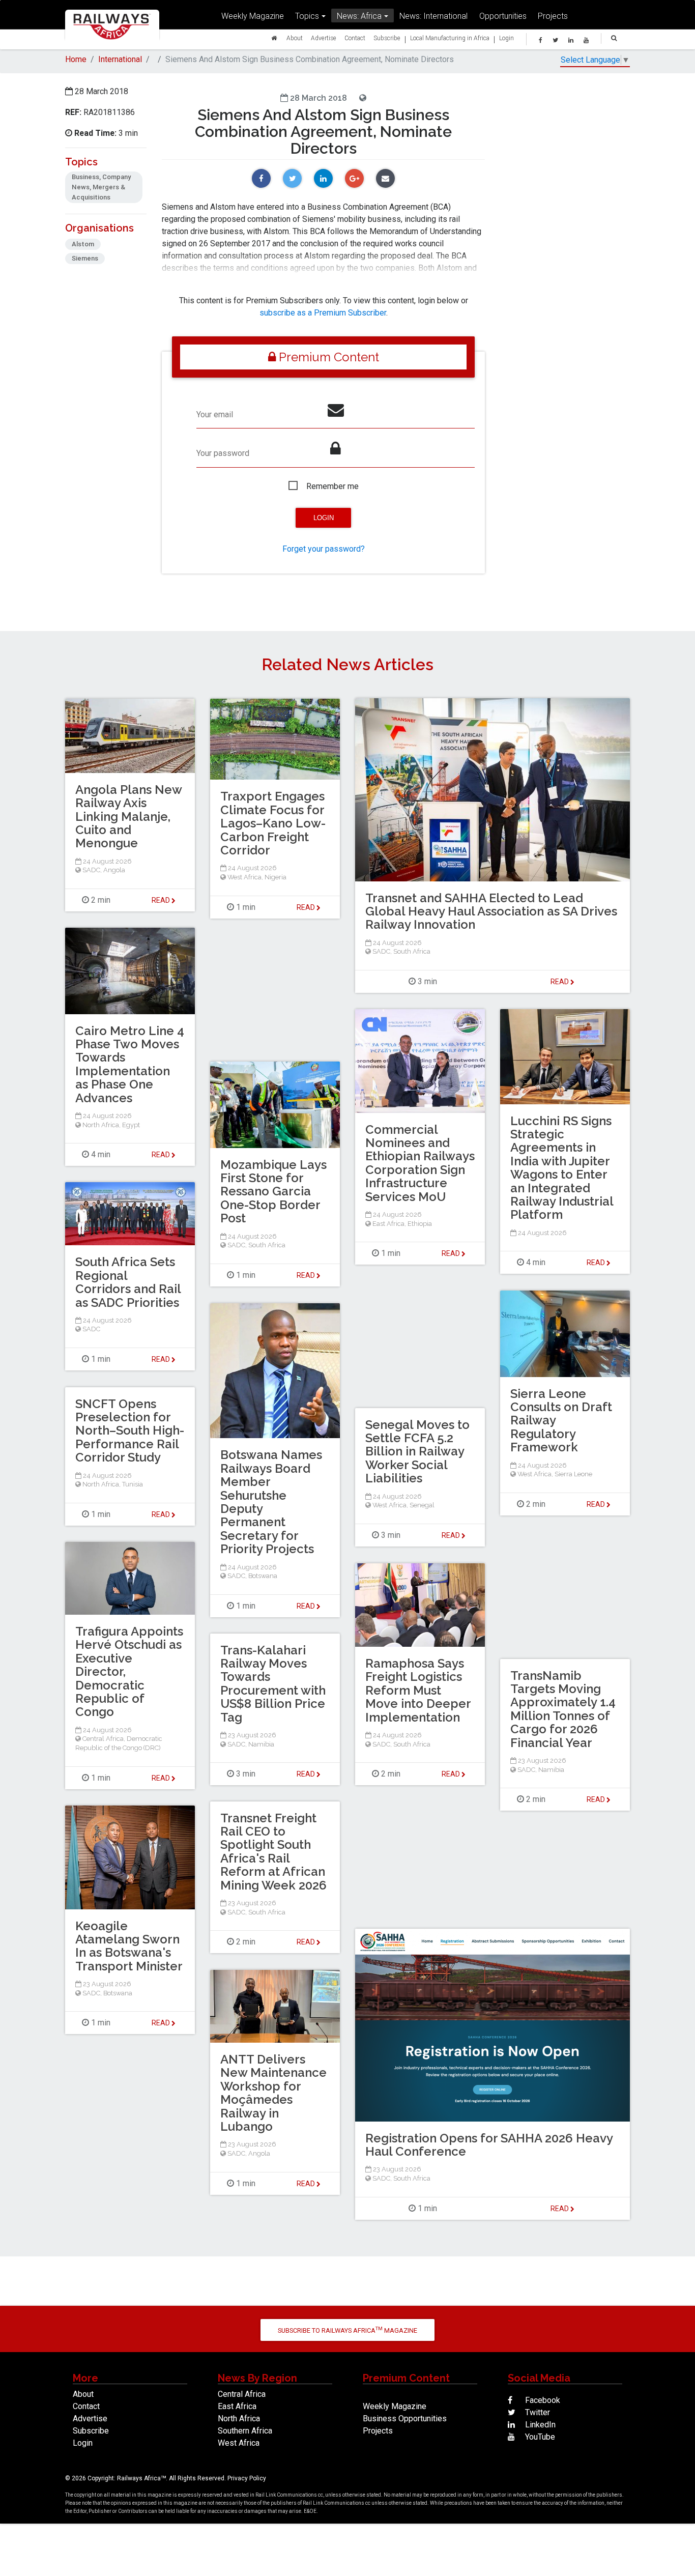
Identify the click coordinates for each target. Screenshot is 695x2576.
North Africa (101, 1125)
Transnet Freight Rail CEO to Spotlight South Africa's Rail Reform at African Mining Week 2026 (273, 1852)
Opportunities (503, 16)
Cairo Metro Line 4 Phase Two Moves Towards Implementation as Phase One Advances (130, 1064)
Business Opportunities (405, 2418)
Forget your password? (324, 549)
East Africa (388, 1224)
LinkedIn (539, 2425)
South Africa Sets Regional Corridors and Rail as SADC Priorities (128, 1282)
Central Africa (103, 1739)
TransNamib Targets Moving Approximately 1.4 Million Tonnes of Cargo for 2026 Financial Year (563, 1709)
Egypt (131, 1125)
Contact (355, 38)
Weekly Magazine (253, 16)
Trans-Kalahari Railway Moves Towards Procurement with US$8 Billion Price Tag (273, 1684)
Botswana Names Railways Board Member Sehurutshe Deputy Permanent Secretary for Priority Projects (271, 1502)
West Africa (244, 877)
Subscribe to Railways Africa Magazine (347, 2330)
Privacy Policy (247, 2478)
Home (76, 59)
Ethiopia (420, 1224)
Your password (223, 453)
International (120, 59)
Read (560, 982)
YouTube (539, 2437)
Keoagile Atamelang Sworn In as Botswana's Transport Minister (129, 1946)
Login (506, 38)
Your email (215, 414)
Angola (114, 870)
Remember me (332, 486)
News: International (433, 16)
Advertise (324, 38)
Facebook (542, 2400)
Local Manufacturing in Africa (450, 38)
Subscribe (387, 38)
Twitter (537, 2412)
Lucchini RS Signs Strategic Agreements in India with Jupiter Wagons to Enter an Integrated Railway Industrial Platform (562, 1168)
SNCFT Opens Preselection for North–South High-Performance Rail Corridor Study (130, 1431)
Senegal (422, 1505)
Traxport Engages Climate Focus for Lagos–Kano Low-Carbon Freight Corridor (273, 823)
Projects (553, 16)
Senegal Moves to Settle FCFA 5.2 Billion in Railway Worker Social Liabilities (417, 1452)
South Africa (412, 951)
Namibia (261, 1744)
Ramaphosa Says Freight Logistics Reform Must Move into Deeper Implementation (418, 1690)
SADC (381, 951)
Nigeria (276, 877)
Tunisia (133, 1484)
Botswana (263, 1576)
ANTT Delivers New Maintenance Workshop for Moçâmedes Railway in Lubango (273, 2093)
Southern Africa (245, 2431)
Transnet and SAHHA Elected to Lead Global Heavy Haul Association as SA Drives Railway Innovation (491, 911)
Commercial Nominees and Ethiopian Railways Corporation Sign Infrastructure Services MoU (420, 1163)
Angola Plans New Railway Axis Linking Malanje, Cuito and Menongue (128, 817)
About (295, 38)
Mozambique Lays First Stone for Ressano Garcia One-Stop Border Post (273, 1192)
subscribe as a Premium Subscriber (323, 313)
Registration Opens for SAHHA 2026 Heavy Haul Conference (489, 2145)
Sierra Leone (573, 1474)
